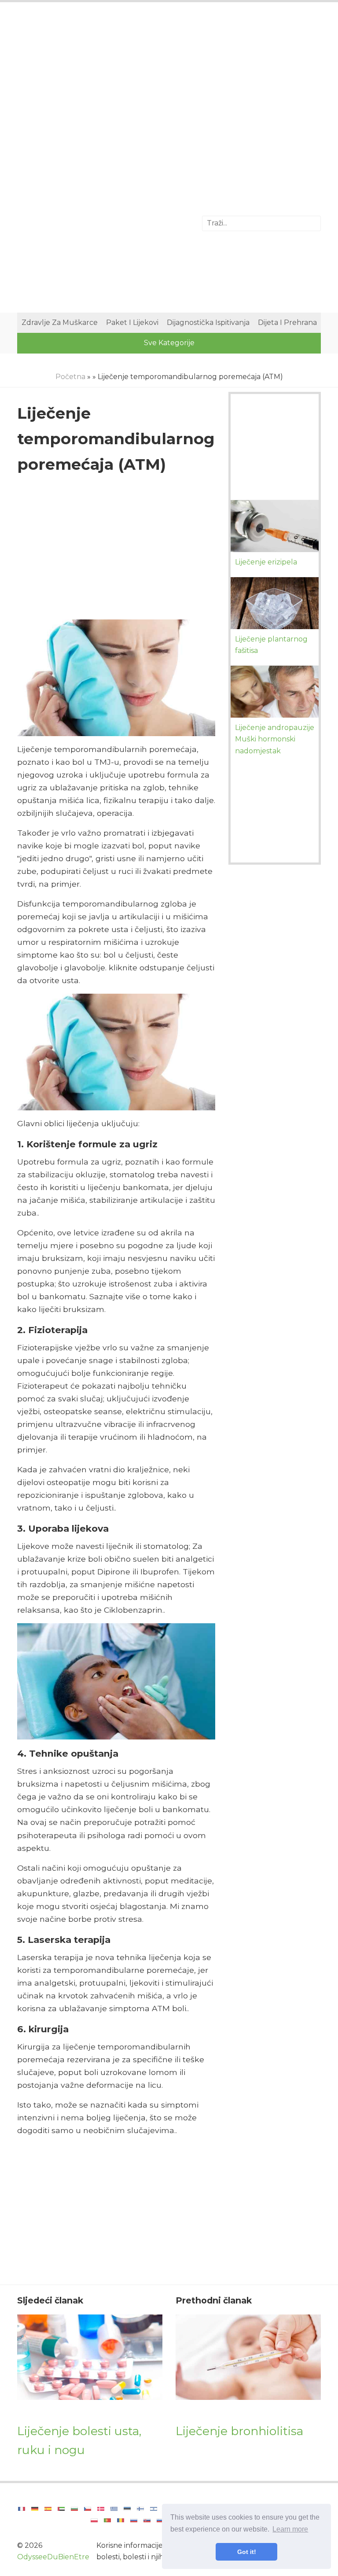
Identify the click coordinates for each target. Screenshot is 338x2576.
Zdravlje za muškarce (60, 322)
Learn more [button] (290, 2529)
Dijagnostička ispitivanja (208, 322)
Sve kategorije (169, 343)
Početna (70, 377)
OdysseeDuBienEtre (53, 2557)
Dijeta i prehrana (287, 322)
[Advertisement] (169, 81)
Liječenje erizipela (266, 562)
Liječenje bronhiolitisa (239, 2431)
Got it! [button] (247, 2552)
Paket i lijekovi (132, 322)
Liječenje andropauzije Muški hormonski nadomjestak (275, 739)
